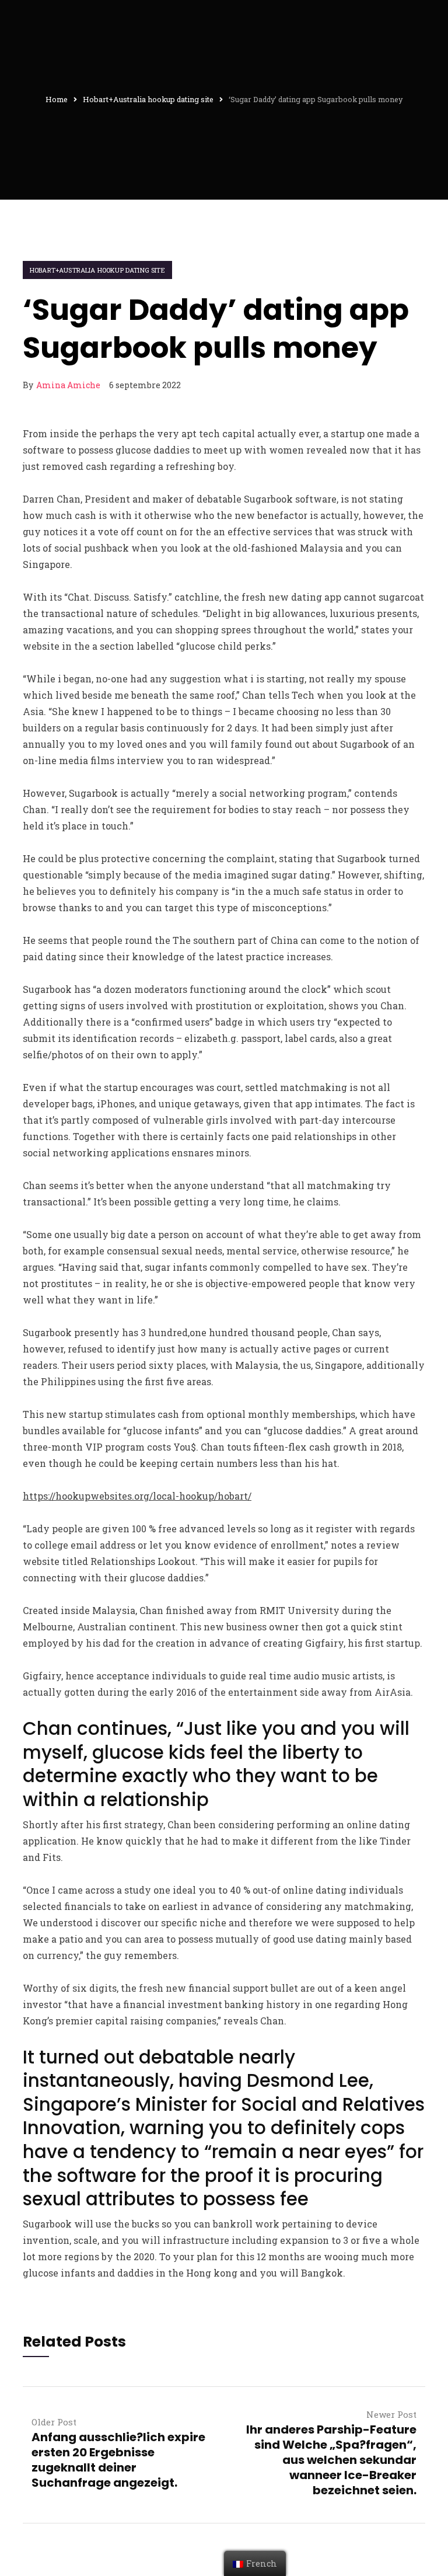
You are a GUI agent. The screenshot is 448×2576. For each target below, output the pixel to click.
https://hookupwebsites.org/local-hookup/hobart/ (137, 1496)
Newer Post (391, 2414)
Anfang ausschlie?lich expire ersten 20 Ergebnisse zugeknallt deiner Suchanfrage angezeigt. (118, 2460)
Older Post (54, 2422)
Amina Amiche (68, 385)
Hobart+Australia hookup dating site (97, 270)
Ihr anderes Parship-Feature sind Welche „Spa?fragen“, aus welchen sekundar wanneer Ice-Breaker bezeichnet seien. (331, 2460)
